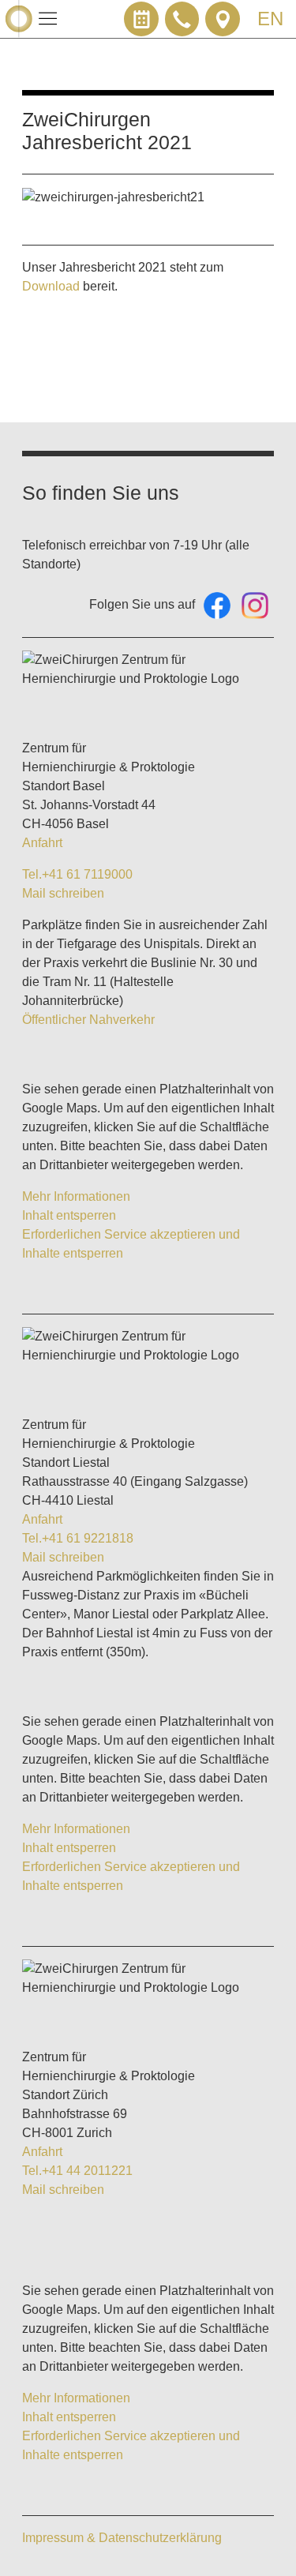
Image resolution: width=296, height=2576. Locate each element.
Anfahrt (42, 843)
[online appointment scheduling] (141, 19)
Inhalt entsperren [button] (69, 1215)
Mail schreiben (63, 893)
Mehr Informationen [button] (76, 1196)
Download (51, 286)
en (270, 19)
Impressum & (60, 2538)
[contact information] (223, 19)
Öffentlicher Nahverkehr (88, 1020)
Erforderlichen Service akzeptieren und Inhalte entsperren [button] (131, 1244)
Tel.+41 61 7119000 (77, 874)
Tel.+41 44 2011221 (77, 2171)
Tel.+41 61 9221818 (78, 1538)
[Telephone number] (182, 19)
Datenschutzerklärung (160, 2538)
